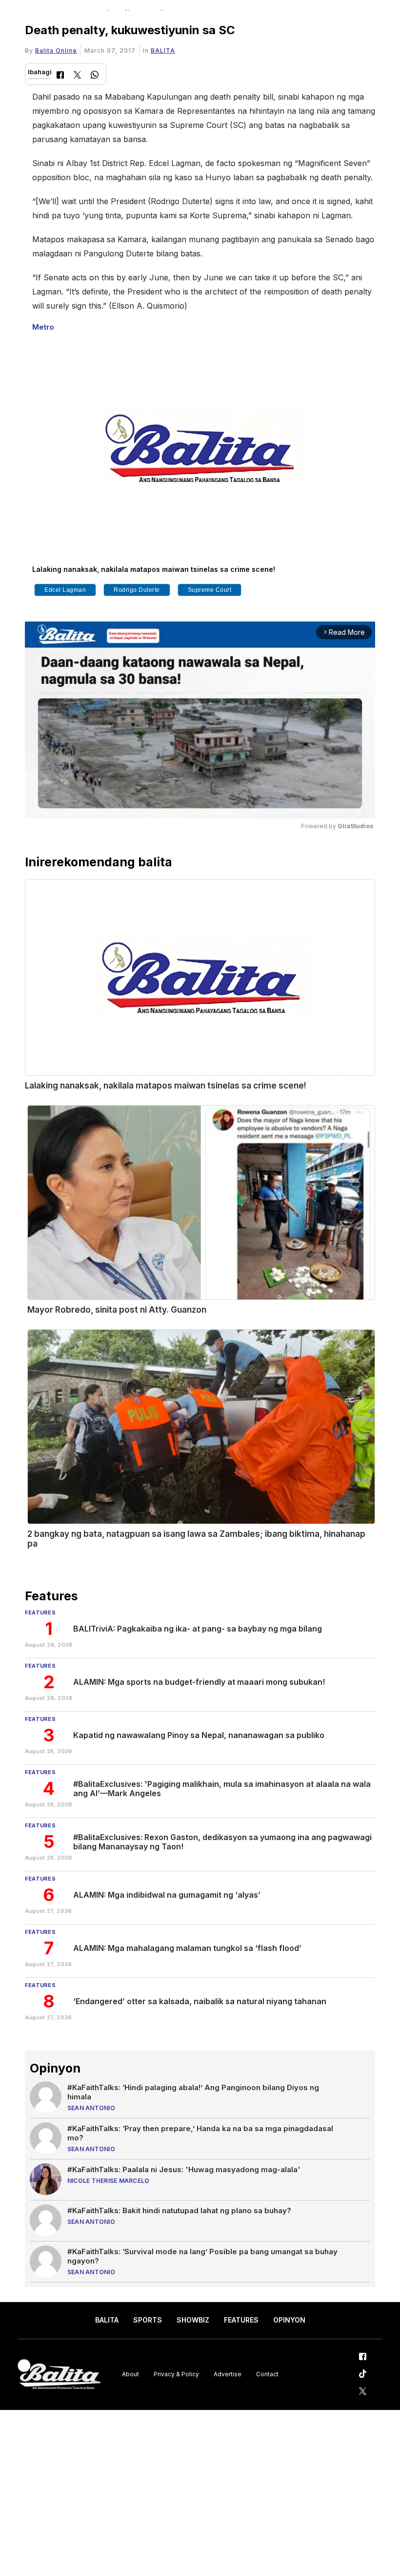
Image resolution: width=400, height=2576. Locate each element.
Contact (267, 2374)
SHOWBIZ (193, 2320)
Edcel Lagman (65, 590)
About (130, 2374)
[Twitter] (77, 76)
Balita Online (56, 51)
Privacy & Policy (176, 2374)
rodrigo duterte (137, 590)
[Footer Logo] (59, 2375)
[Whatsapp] (95, 76)
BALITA (163, 51)
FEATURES (241, 2320)
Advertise (228, 2374)
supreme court (210, 590)
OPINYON (289, 2320)
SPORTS (148, 2320)
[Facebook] (60, 76)
